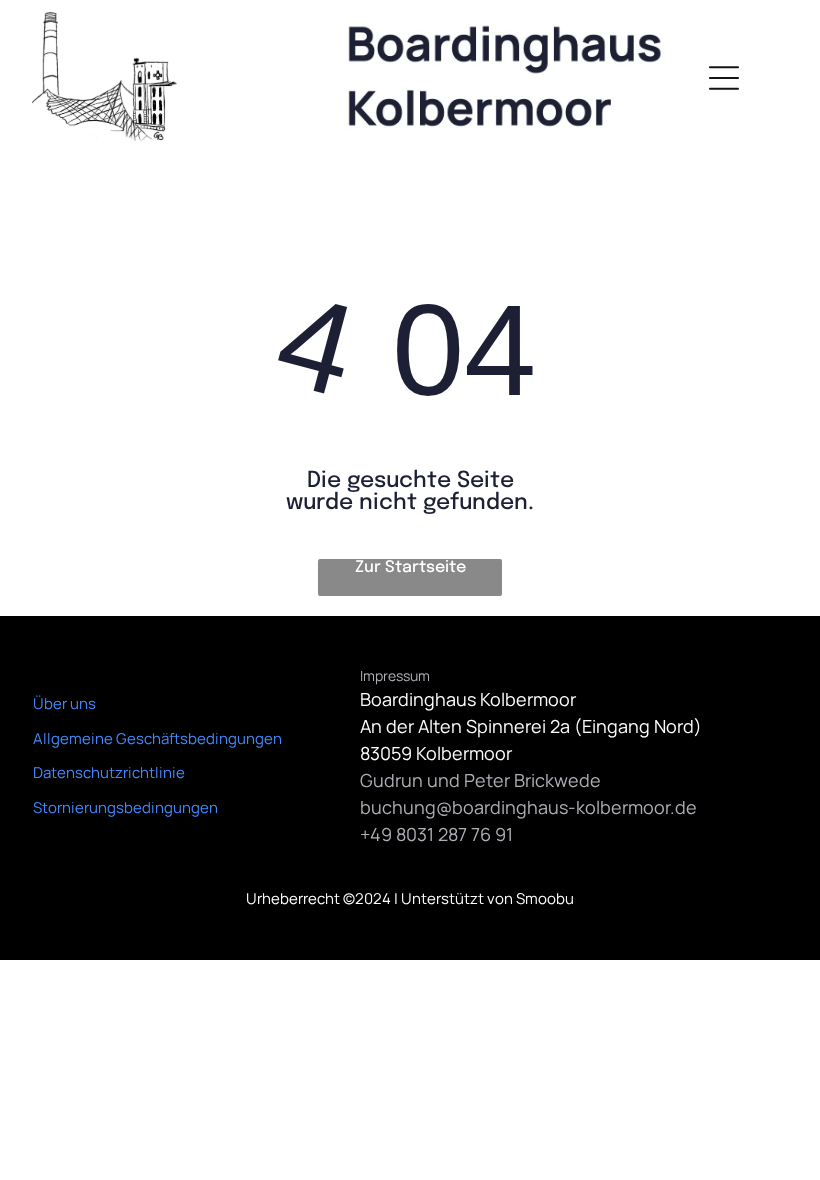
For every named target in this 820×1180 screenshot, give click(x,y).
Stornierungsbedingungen (125, 807)
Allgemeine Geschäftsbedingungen (157, 738)
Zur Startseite (410, 567)
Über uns (64, 703)
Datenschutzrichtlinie (109, 772)
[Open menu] (724, 78)
